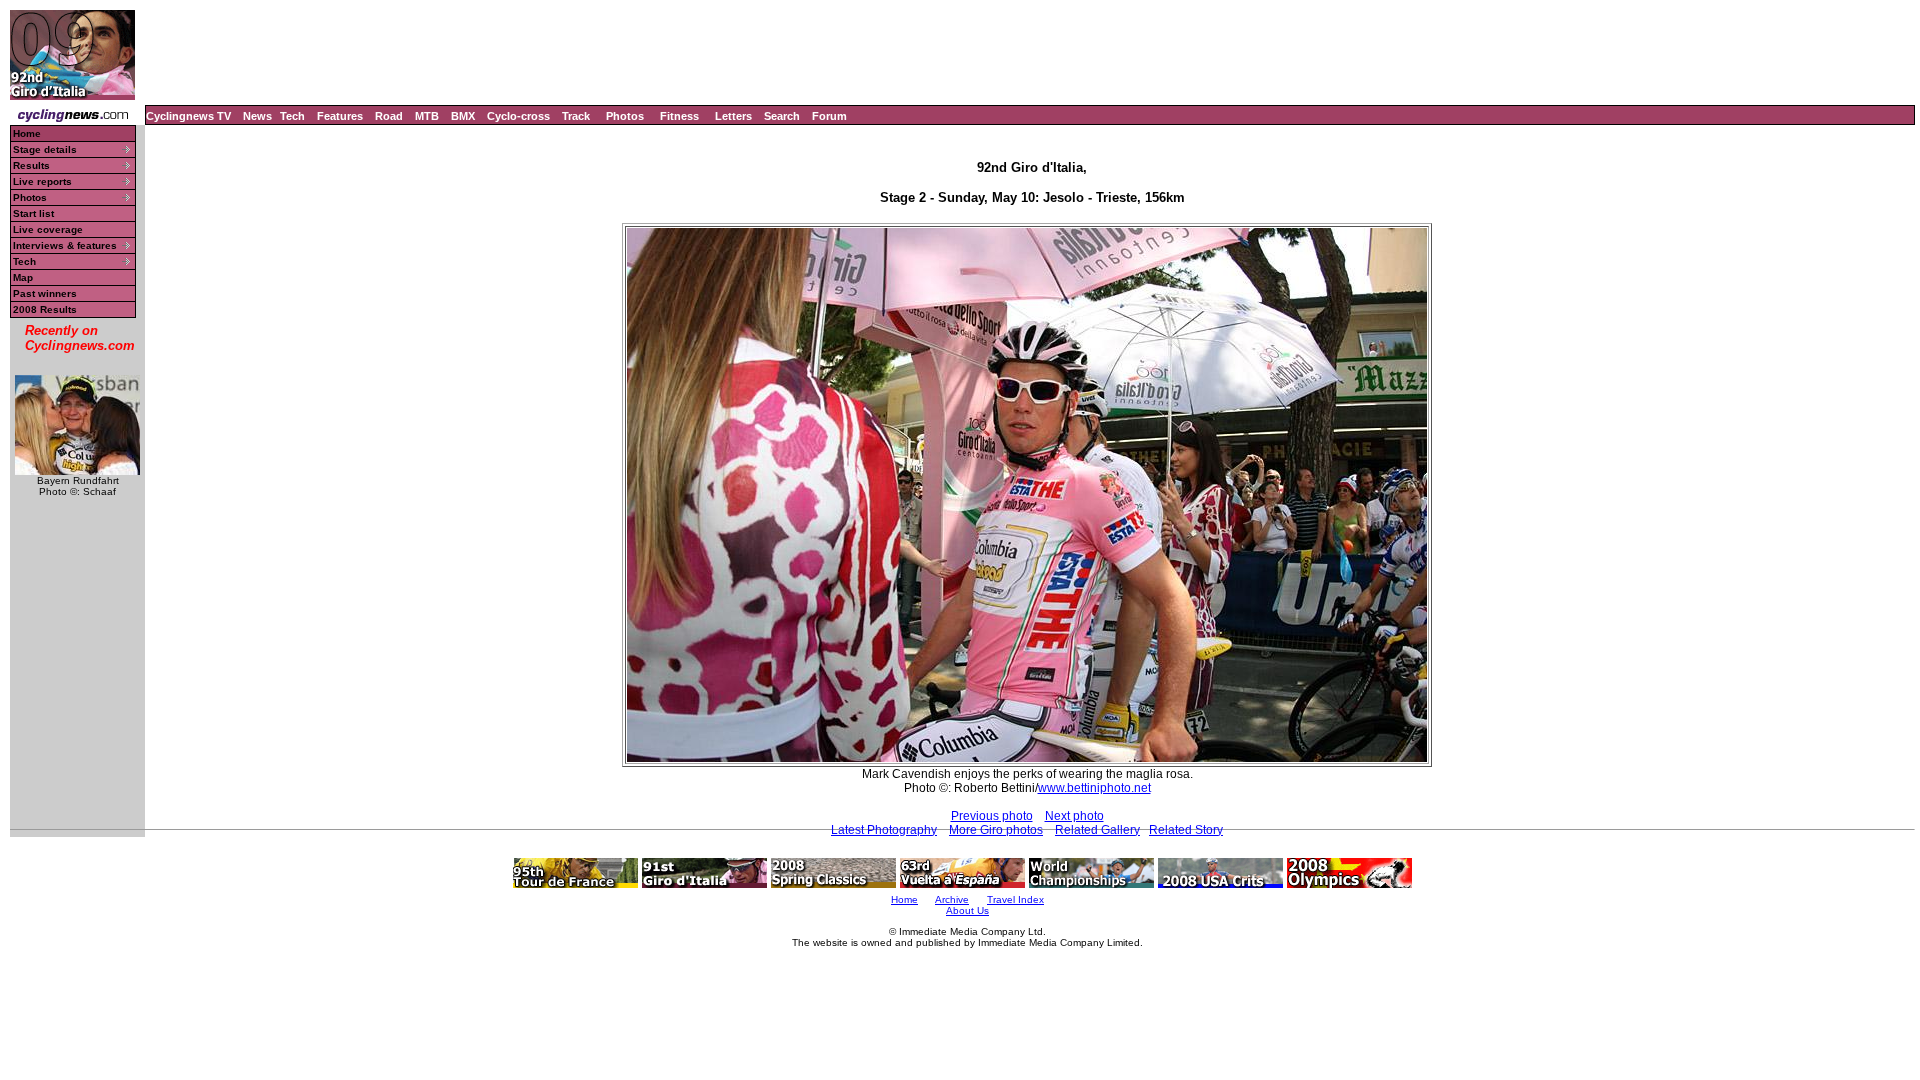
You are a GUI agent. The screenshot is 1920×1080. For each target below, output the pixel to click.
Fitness (679, 116)
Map (23, 277)
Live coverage (48, 229)
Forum (829, 116)
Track (576, 116)
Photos (625, 116)
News (257, 116)
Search (782, 116)
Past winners (45, 293)
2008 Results (45, 309)
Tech (292, 116)
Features (340, 116)
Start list (33, 213)
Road (389, 116)
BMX (463, 116)
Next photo (1074, 816)
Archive (952, 899)
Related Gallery (1097, 830)
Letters (733, 116)
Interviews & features (65, 245)
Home (27, 133)
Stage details (45, 149)
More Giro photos (996, 830)
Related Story (1186, 830)
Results (31, 165)
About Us (967, 910)
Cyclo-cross (518, 116)
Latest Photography (884, 830)
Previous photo (992, 816)
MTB (427, 116)
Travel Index (1015, 899)
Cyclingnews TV (188, 116)
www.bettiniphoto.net (1094, 788)
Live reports (42, 181)
